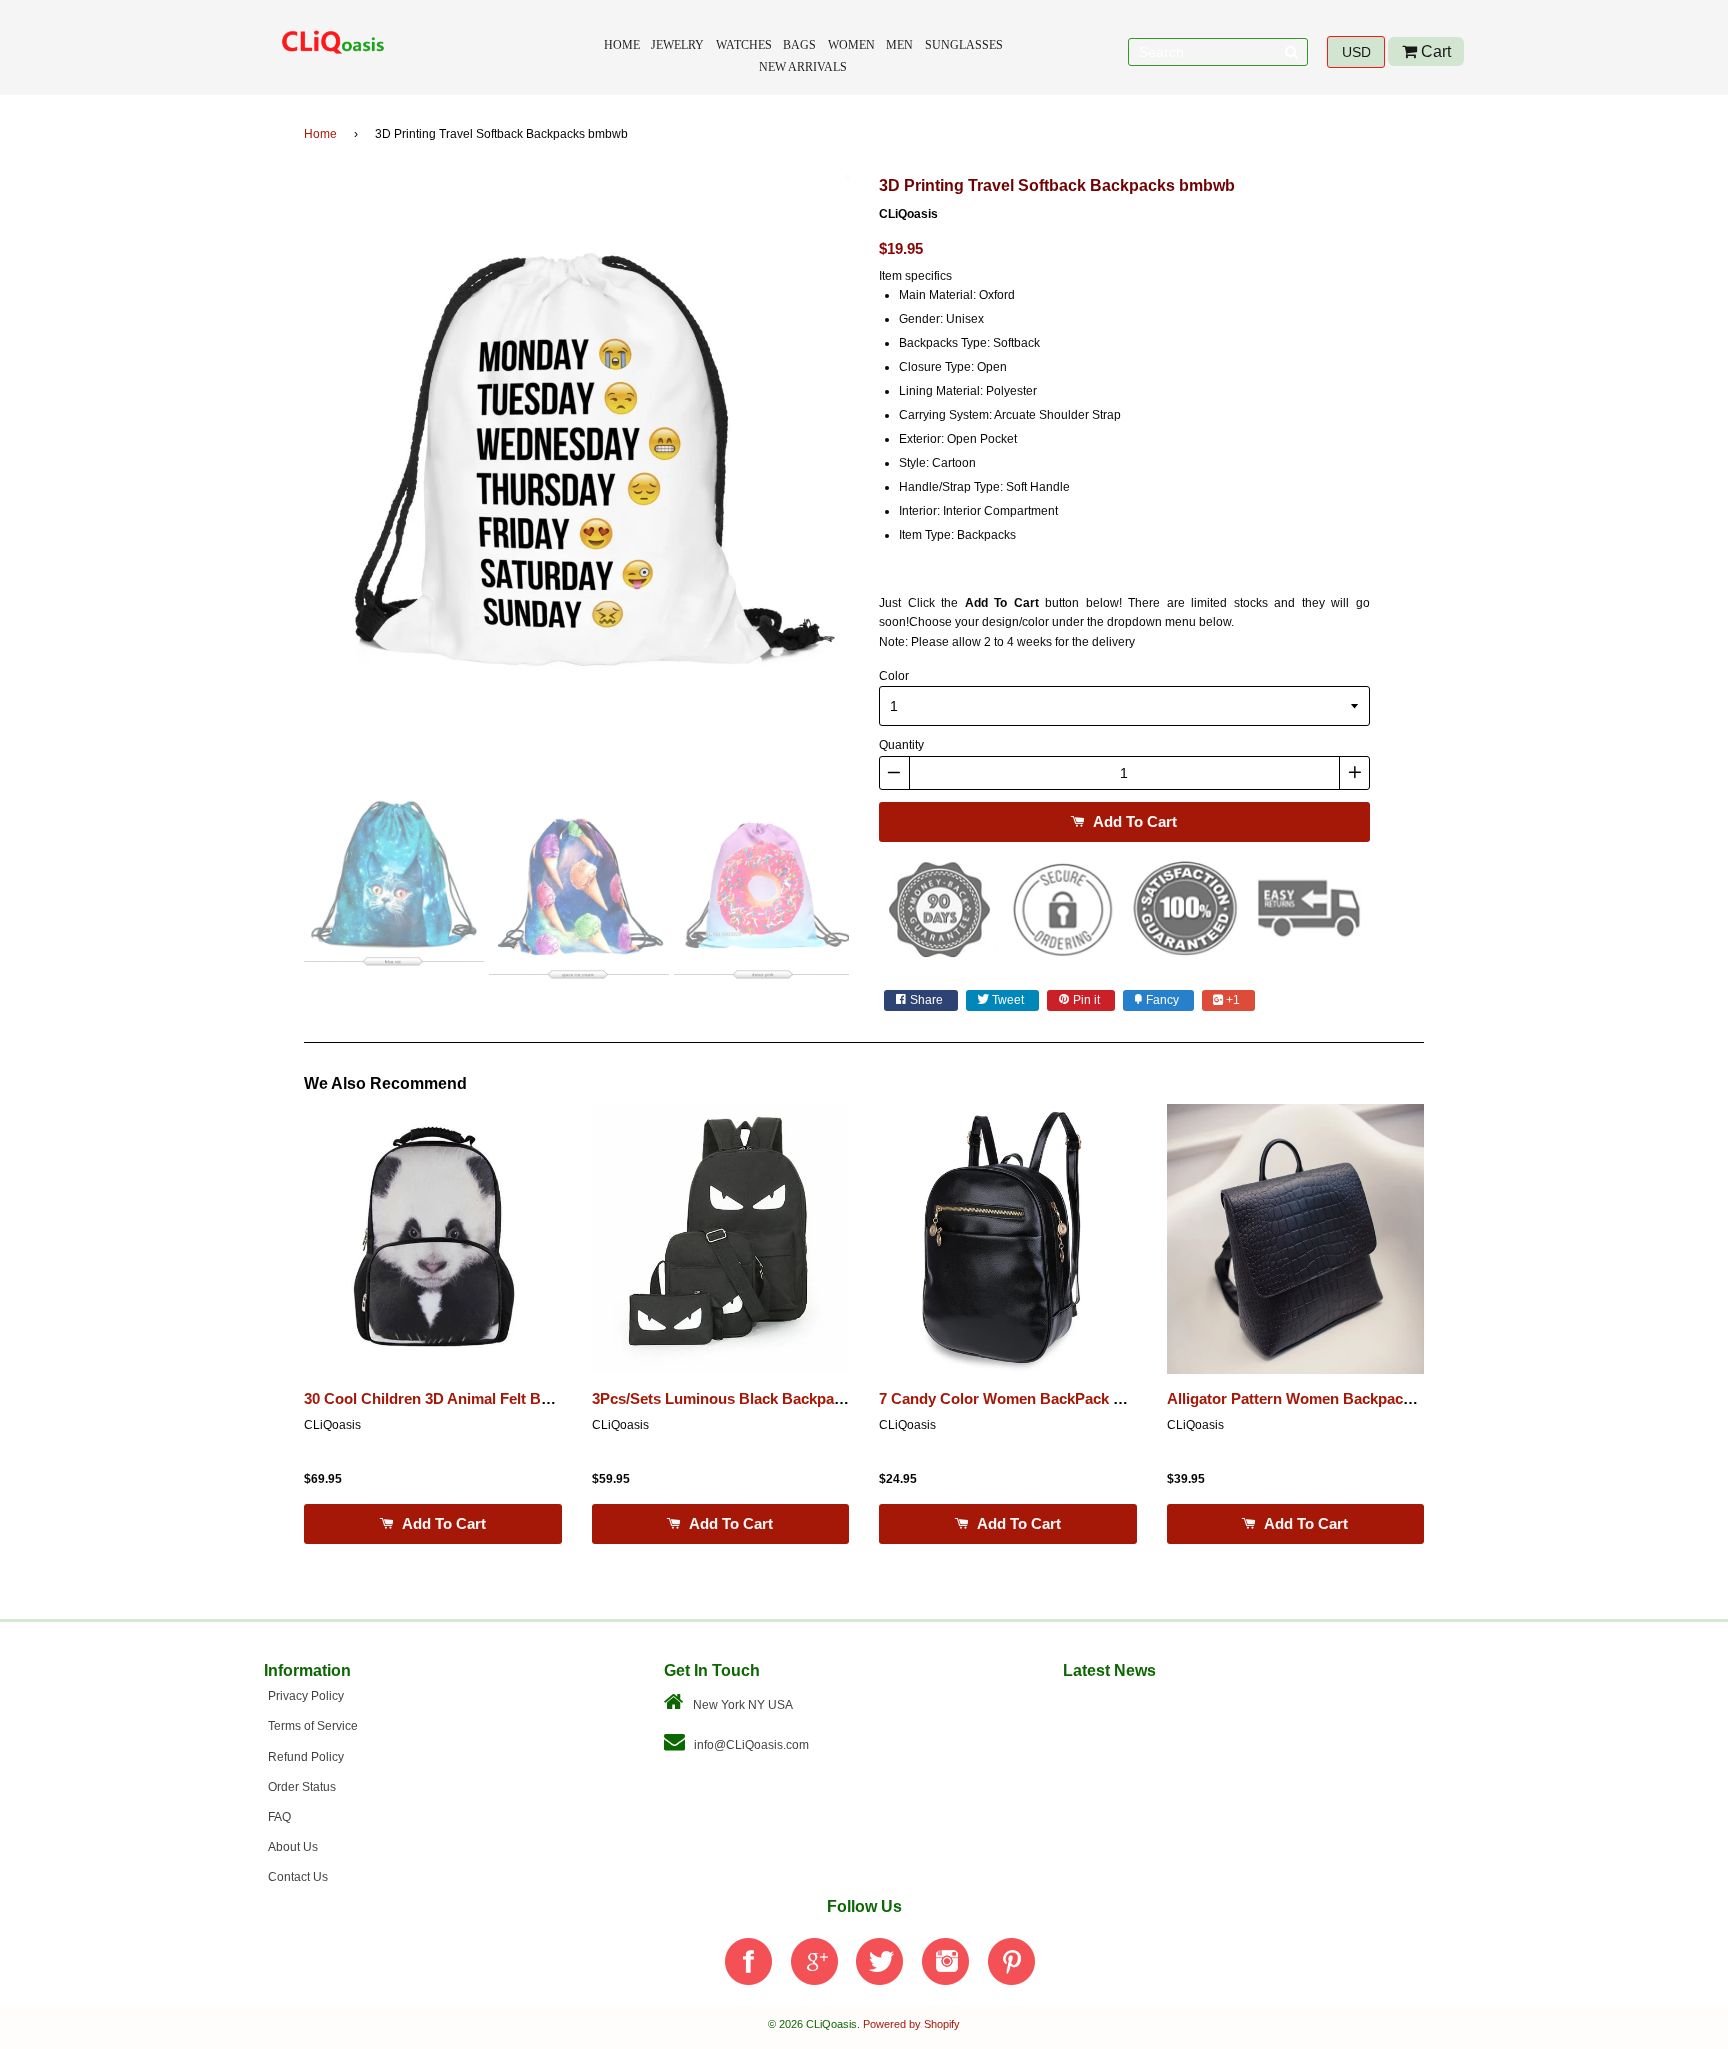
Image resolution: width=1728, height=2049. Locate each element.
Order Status (302, 1787)
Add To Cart (1133, 821)
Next (879, 474)
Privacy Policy (306, 1696)
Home (622, 45)
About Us (293, 1847)
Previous (274, 474)
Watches (744, 45)
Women (851, 45)
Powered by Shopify (911, 2024)
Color (894, 676)
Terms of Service (313, 1726)
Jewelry (677, 45)
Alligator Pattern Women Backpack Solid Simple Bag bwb (1368, 1399)
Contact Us (298, 1877)
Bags (799, 45)
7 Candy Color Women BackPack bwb (1011, 1399)
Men (899, 45)
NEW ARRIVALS (803, 67)
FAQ (279, 1817)
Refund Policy (306, 1757)
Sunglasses (964, 45)
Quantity (901, 745)
